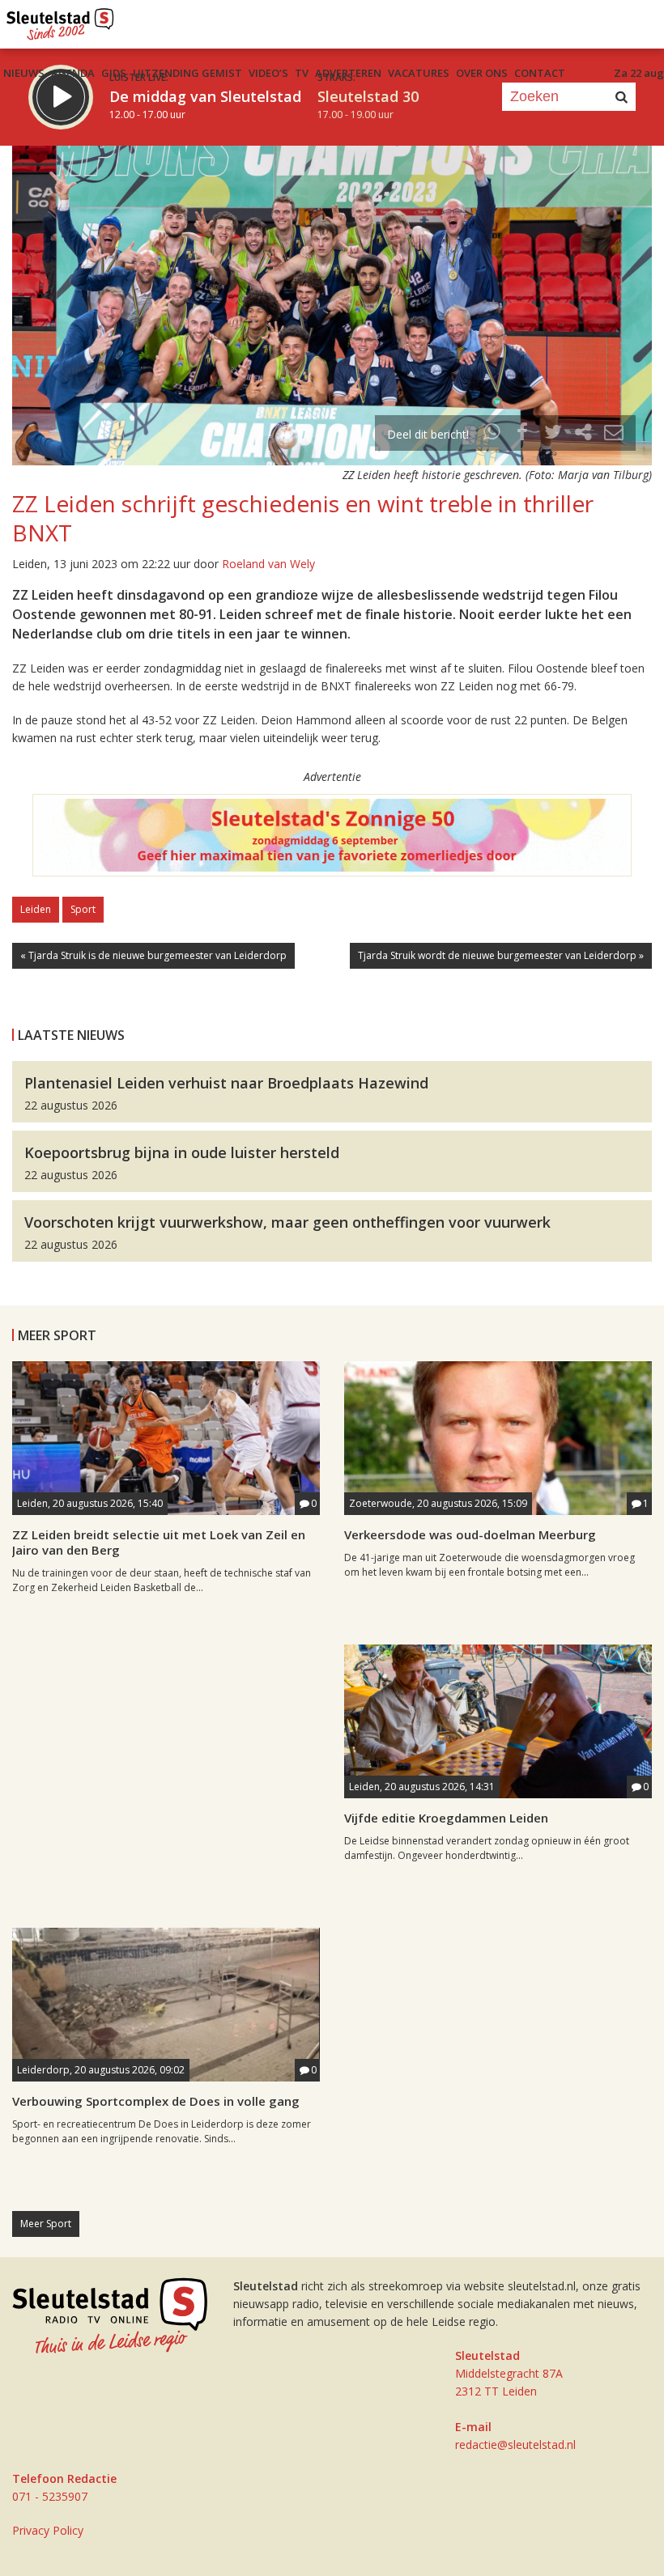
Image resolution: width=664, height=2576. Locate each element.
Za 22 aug (639, 73)
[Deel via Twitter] (553, 434)
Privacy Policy (48, 2530)
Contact (540, 73)
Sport (83, 909)
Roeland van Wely (268, 564)
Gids (114, 73)
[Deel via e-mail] (614, 434)
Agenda (73, 73)
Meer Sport (46, 2224)
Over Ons (482, 73)
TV (302, 73)
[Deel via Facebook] (523, 434)
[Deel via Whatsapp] (492, 434)
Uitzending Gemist (187, 73)
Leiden (36, 909)
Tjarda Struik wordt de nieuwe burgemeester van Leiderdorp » (501, 955)
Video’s (268, 73)
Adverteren (348, 73)
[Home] (60, 20)
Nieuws (24, 73)
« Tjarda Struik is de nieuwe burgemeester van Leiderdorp (153, 955)
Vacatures (419, 73)
